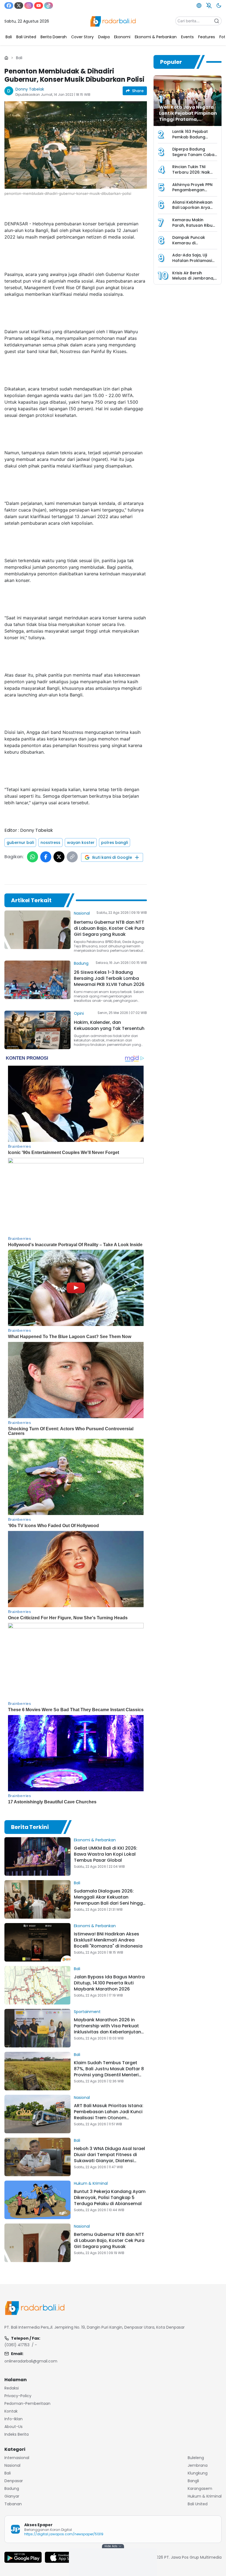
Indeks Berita (17, 2434)
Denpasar (14, 2481)
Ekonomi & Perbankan (95, 1840)
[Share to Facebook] (46, 857)
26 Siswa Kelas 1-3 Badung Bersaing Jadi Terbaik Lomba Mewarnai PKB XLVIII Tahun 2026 (109, 978)
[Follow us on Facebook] (9, 6)
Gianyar (12, 2496)
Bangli (193, 2481)
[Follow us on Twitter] (19, 6)
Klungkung (198, 2473)
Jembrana (198, 2465)
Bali (19, 58)
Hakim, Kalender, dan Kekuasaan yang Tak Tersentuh (109, 1025)
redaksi (12, 2388)
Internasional (17, 2458)
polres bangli (115, 843)
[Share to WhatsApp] (33, 857)
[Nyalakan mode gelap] (219, 6)
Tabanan (13, 2504)
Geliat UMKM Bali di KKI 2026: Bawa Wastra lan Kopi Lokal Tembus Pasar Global (106, 1854)
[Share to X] (59, 857)
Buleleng (196, 2458)
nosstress (50, 843)
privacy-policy (18, 2396)
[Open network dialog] (199, 6)
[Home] (6, 58)
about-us (14, 2427)
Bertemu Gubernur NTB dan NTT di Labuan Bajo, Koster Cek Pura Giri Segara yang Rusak (109, 928)
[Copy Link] (72, 857)
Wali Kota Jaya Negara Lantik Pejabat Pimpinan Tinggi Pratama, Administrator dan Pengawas (188, 119)
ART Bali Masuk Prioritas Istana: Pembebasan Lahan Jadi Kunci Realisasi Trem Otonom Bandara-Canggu (109, 2115)
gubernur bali (20, 843)
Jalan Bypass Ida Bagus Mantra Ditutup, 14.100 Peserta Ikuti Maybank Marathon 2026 (109, 1983)
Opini (79, 1013)
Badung (81, 963)
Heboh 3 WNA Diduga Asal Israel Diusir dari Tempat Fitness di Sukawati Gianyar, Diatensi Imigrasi (109, 2158)
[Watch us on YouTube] (39, 6)
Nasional (82, 913)
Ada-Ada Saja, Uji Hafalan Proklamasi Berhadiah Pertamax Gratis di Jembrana (193, 263)
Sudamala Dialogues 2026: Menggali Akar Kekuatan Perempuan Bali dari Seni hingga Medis (110, 1900)
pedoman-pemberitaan (27, 2403)
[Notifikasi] (209, 6)
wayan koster (81, 843)
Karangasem (200, 2489)
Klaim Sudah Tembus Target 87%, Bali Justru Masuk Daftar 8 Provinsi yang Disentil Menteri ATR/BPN (109, 2072)
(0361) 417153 (17, 2345)
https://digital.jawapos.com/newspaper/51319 (64, 2534)
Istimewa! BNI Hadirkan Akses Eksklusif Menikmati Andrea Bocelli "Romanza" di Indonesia (108, 1940)
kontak (11, 2411)
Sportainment (87, 2012)
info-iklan (14, 2419)
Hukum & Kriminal (91, 2183)
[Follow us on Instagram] (29, 6)
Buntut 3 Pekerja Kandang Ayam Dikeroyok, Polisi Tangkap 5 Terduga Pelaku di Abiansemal (110, 2198)
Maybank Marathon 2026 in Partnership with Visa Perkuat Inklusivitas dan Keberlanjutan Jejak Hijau (107, 2029)
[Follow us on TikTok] (49, 6)
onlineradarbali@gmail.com (31, 2361)
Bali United (198, 2504)
